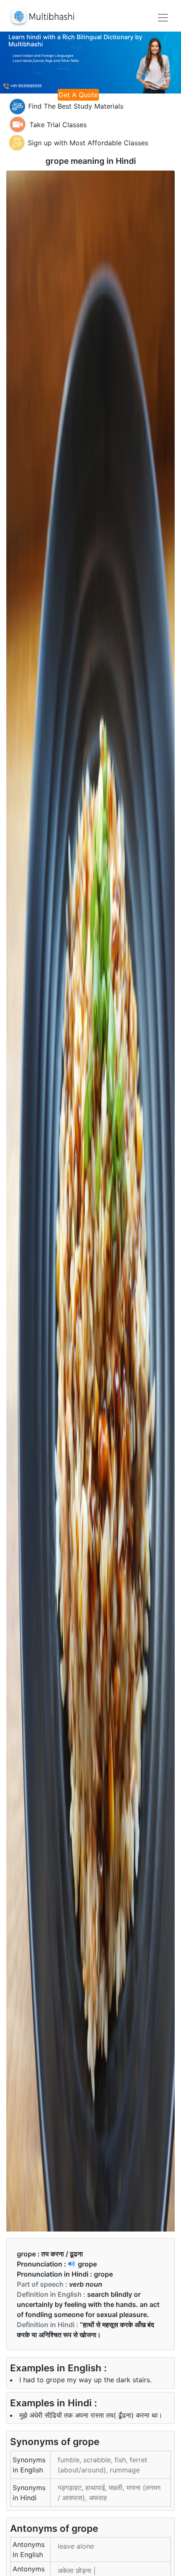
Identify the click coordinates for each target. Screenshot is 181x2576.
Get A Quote (78, 95)
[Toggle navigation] (163, 18)
